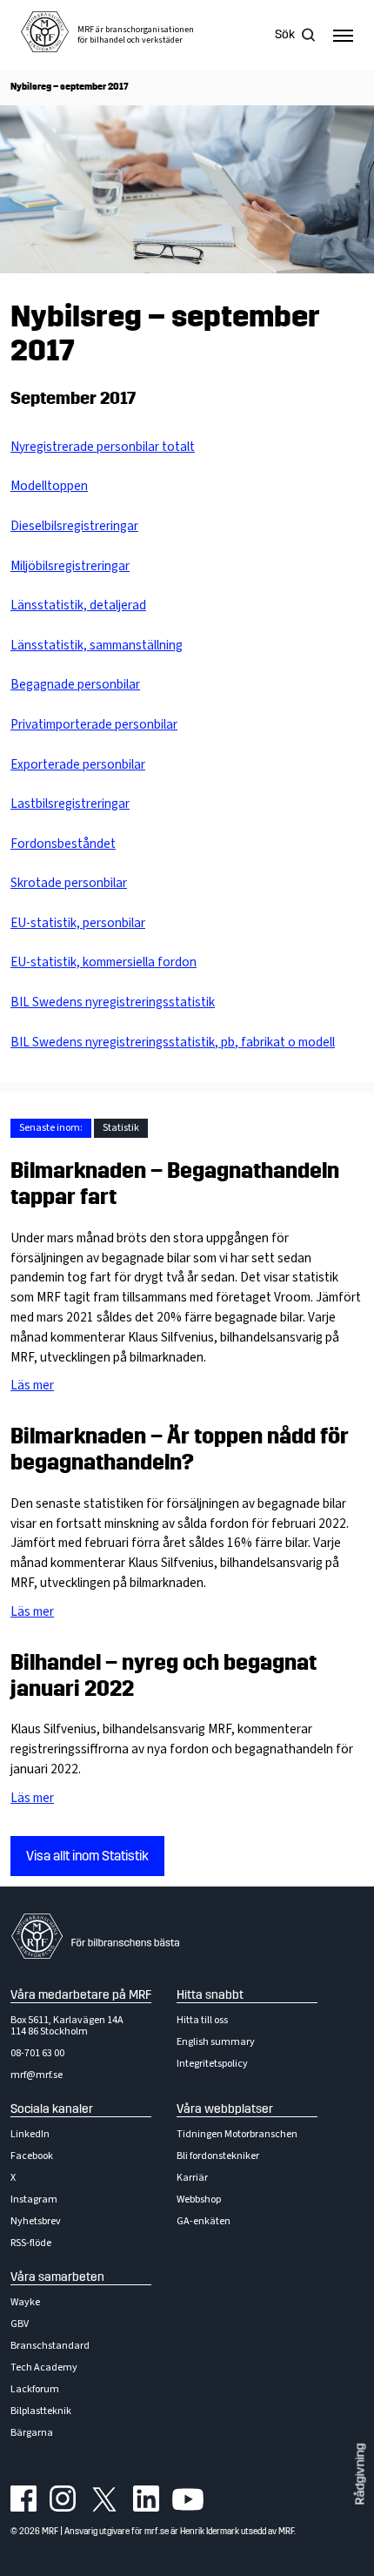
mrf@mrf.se (37, 2075)
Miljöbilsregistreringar (70, 566)
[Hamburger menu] (343, 35)
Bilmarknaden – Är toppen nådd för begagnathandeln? (180, 1449)
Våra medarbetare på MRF (81, 1995)
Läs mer (32, 1385)
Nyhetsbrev (36, 2221)
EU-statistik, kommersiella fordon (104, 962)
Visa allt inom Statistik (87, 1856)
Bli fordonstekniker (218, 2156)
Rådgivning (360, 2475)
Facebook (32, 2156)
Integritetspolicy (212, 2064)
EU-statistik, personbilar (78, 923)
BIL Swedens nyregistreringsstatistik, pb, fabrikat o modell (173, 1042)
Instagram (34, 2199)
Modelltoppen (49, 486)
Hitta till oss (202, 2020)
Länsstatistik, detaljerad (78, 605)
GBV (20, 2324)
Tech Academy (44, 2367)
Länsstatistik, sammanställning (97, 645)
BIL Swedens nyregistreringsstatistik (113, 1002)
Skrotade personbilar (69, 883)
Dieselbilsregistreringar (74, 526)
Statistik (121, 1128)
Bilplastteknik (41, 2411)
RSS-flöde (31, 2243)
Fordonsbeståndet (63, 844)
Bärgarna (32, 2433)
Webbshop (199, 2199)
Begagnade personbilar (75, 684)
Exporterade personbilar (78, 764)
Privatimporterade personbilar (94, 724)
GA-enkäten (204, 2221)
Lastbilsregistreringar (70, 804)
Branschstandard (50, 2346)
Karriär (192, 2178)
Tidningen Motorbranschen (237, 2134)
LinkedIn (30, 2134)
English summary (216, 2042)
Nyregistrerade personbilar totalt (103, 447)
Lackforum (35, 2389)
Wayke (25, 2302)
